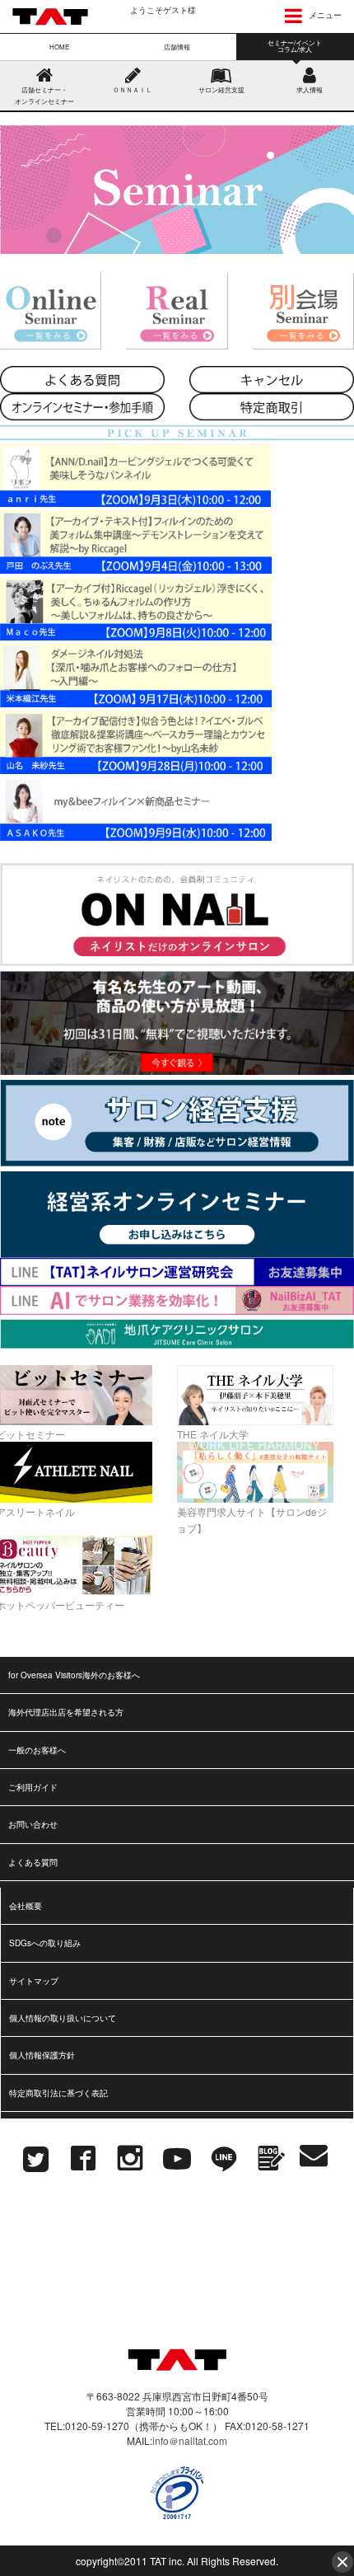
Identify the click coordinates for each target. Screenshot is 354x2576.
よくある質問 (33, 1862)
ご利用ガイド (33, 1787)
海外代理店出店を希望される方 (66, 1712)
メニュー (324, 15)
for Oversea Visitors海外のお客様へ (74, 1675)
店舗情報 (177, 47)
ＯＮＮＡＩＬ (133, 89)
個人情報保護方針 (42, 2055)
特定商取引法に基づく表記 (58, 2093)
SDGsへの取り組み (45, 1943)
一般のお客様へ (37, 1750)
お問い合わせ (33, 1824)
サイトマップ (34, 1981)
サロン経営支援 (221, 89)
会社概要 (26, 1906)
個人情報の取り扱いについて (63, 2018)
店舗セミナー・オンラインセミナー (44, 95)
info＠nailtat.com (190, 2440)
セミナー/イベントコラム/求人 (295, 46)
